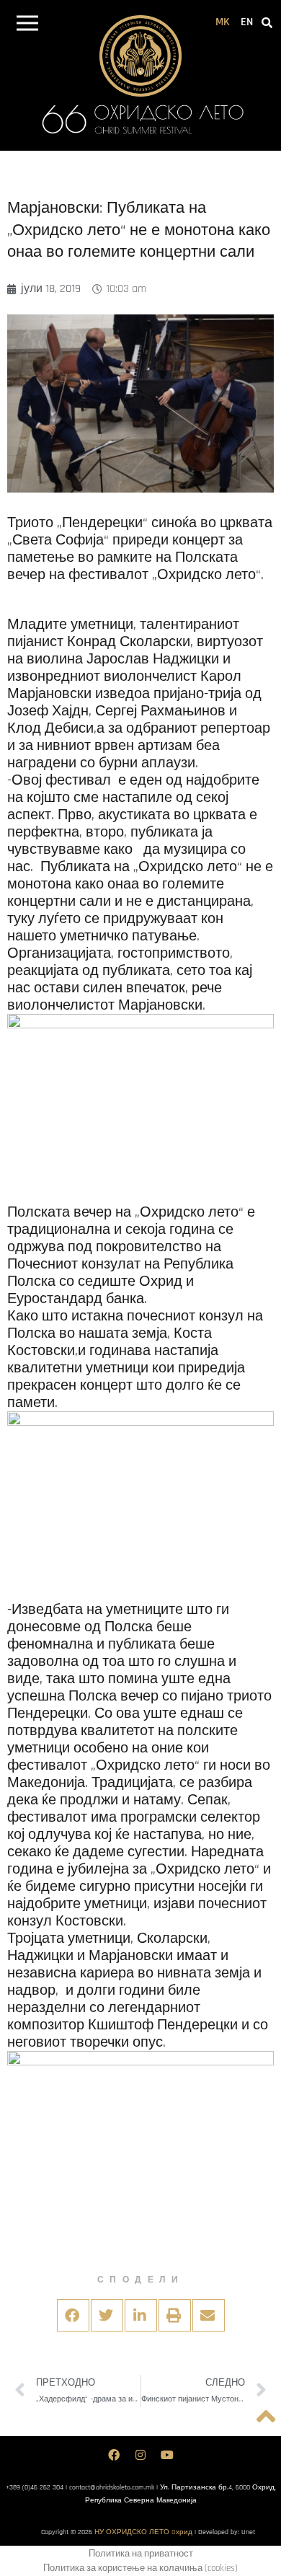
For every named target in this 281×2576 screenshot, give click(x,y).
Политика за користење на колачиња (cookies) (140, 2568)
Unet (248, 2532)
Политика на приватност (141, 2554)
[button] (27, 26)
